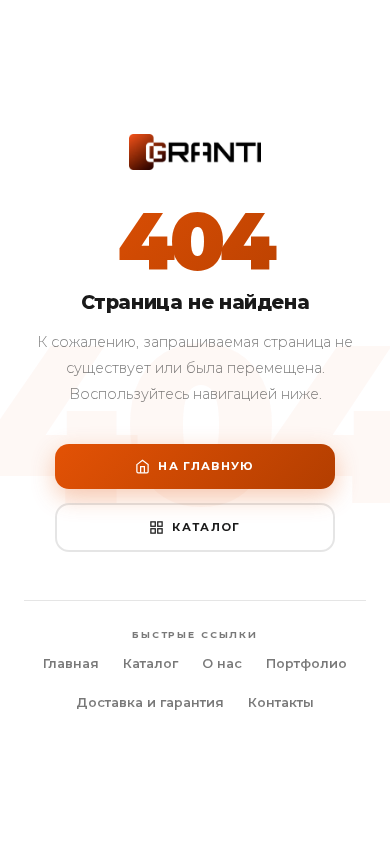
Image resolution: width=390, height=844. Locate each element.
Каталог (206, 527)
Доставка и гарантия (150, 702)
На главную (206, 466)
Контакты (281, 702)
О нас (222, 663)
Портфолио (306, 663)
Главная (71, 663)
